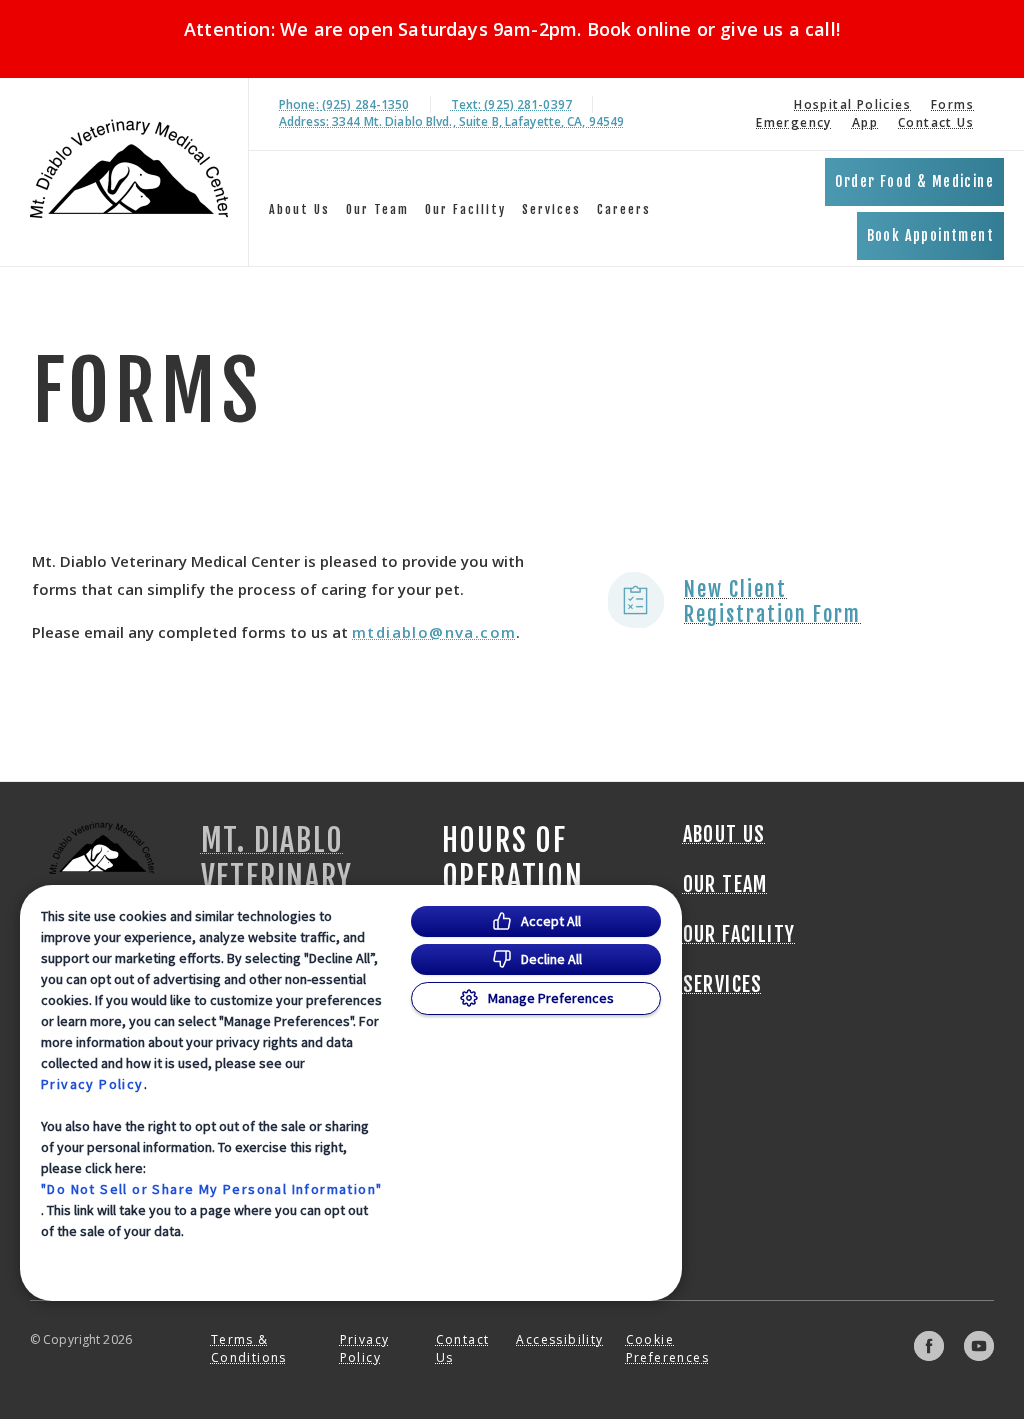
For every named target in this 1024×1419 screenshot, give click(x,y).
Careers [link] (624, 209)
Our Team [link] (377, 209)
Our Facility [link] (465, 209)
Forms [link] (952, 104)
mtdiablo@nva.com (434, 632)
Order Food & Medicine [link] (914, 181)
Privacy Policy (92, 1084)
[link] (129, 168)
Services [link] (551, 209)
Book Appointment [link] (930, 235)
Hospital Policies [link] (852, 104)
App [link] (865, 122)
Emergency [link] (794, 122)
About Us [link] (299, 209)
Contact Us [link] (936, 122)
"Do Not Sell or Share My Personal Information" (211, 1189)
